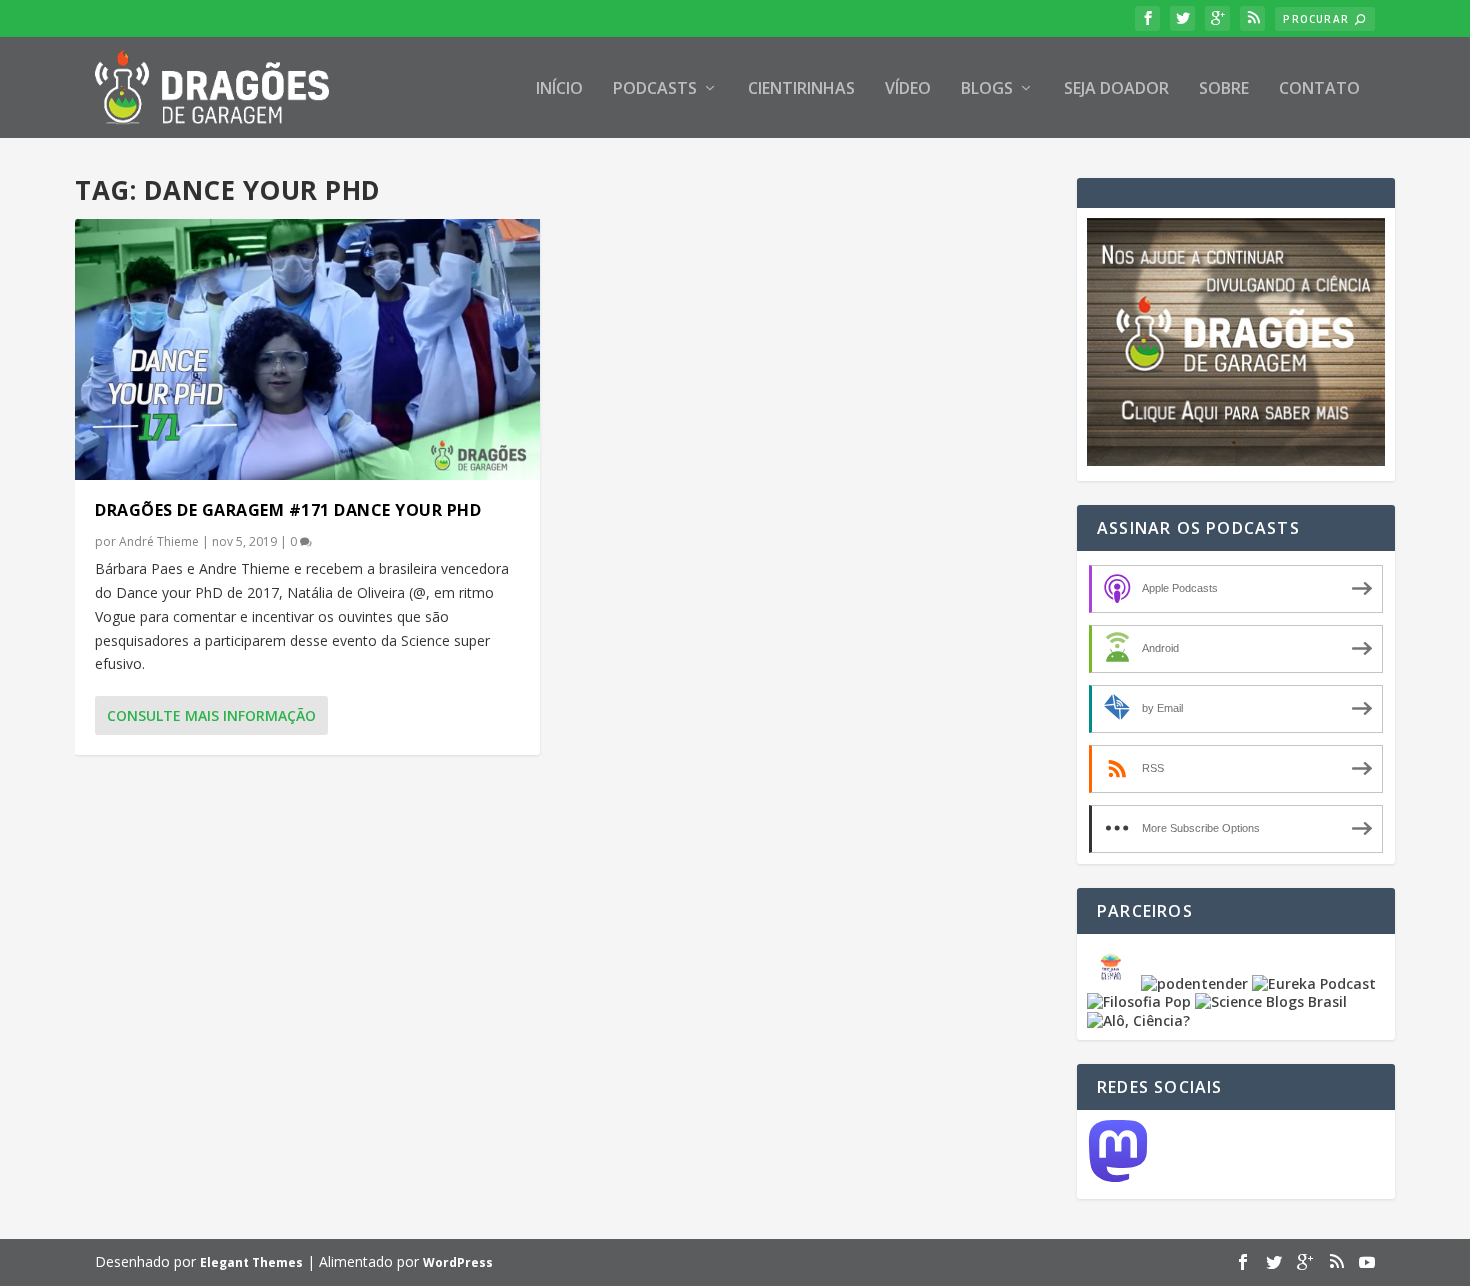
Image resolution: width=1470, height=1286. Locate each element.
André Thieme (159, 541)
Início (559, 89)
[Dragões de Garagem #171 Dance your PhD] (307, 349)
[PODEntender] (1194, 983)
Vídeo (908, 89)
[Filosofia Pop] (1139, 1001)
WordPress (458, 1262)
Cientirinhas (801, 89)
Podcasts (655, 89)
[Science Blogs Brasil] (1271, 1001)
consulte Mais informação (211, 715)
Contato (1319, 89)
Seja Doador (1116, 89)
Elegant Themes (251, 1262)
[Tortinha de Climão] (1114, 983)
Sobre (1224, 89)
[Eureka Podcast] (1314, 983)
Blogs (987, 89)
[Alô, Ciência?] (1138, 1020)
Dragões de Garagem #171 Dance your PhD (288, 510)
